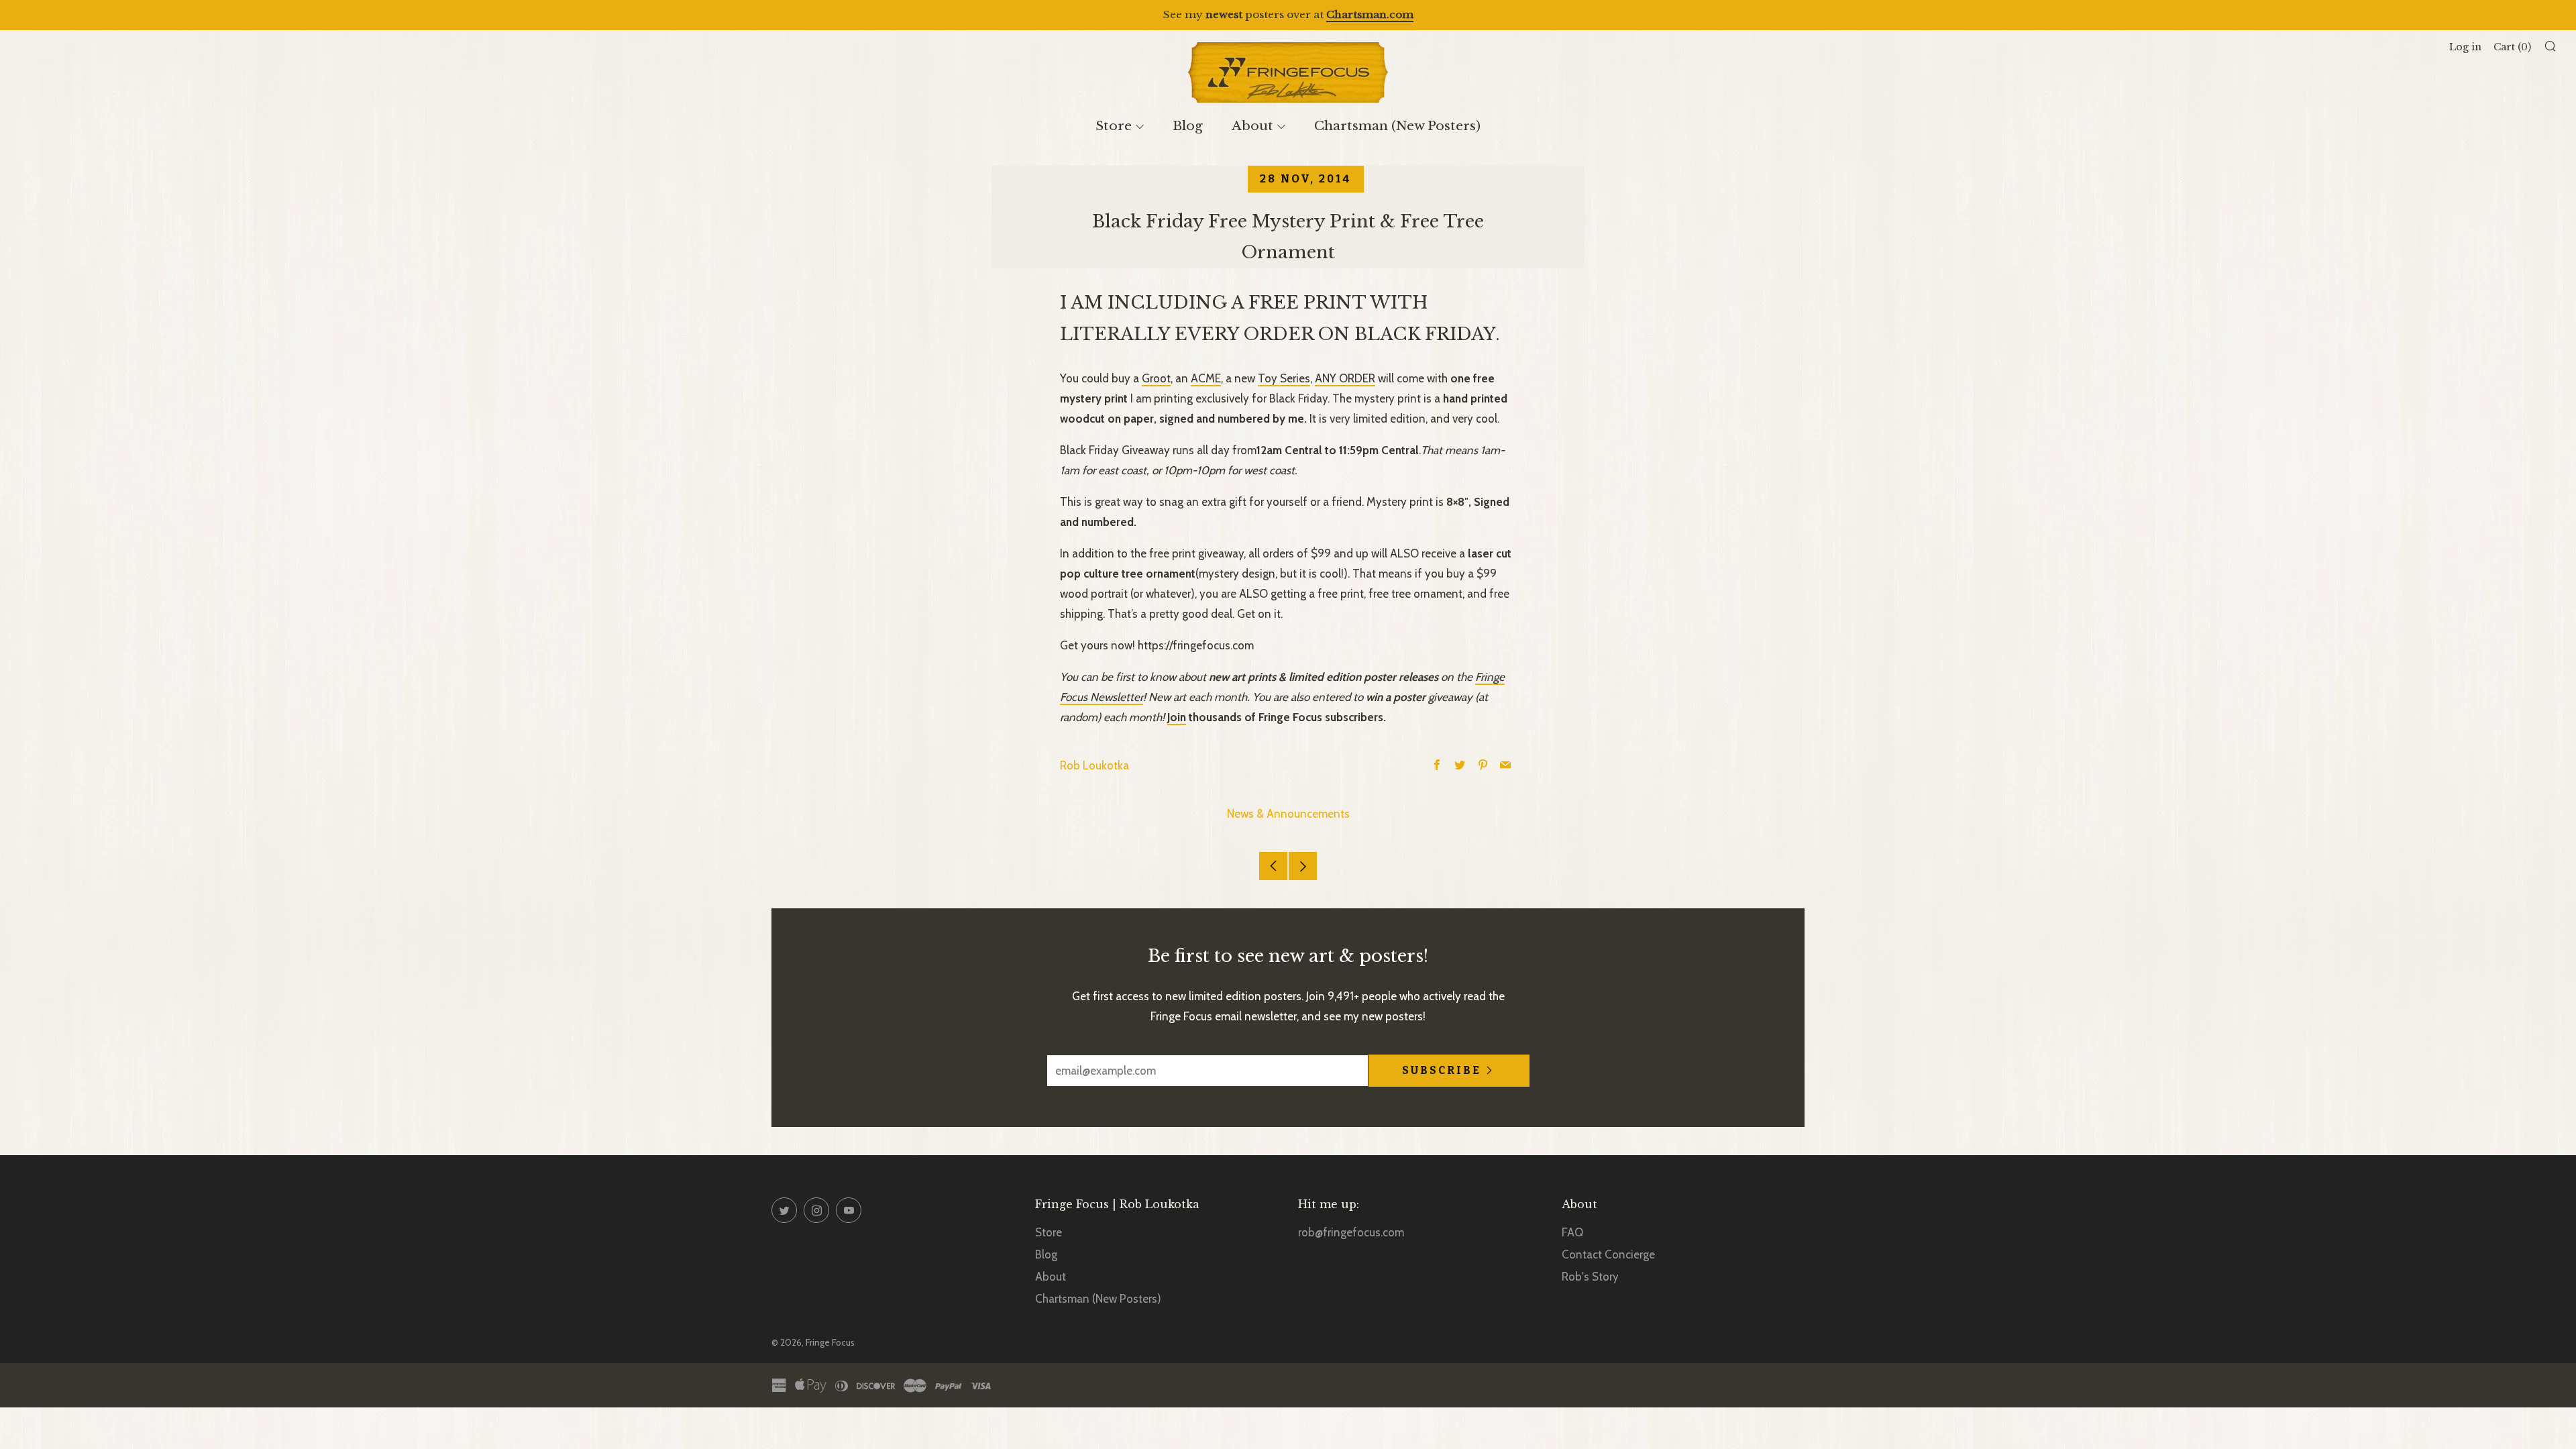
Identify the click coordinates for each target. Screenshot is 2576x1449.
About (1252, 126)
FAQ (1572, 1232)
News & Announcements (1288, 814)
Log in (2465, 47)
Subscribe (1442, 1070)
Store (1114, 126)
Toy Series (1284, 378)
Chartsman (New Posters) (1397, 126)
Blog (1188, 126)
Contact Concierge (1608, 1254)
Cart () (2512, 47)
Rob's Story (1590, 1277)
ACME (1206, 378)
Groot (1156, 378)
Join (1177, 717)
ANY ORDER (1345, 378)
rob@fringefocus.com (1351, 1232)
